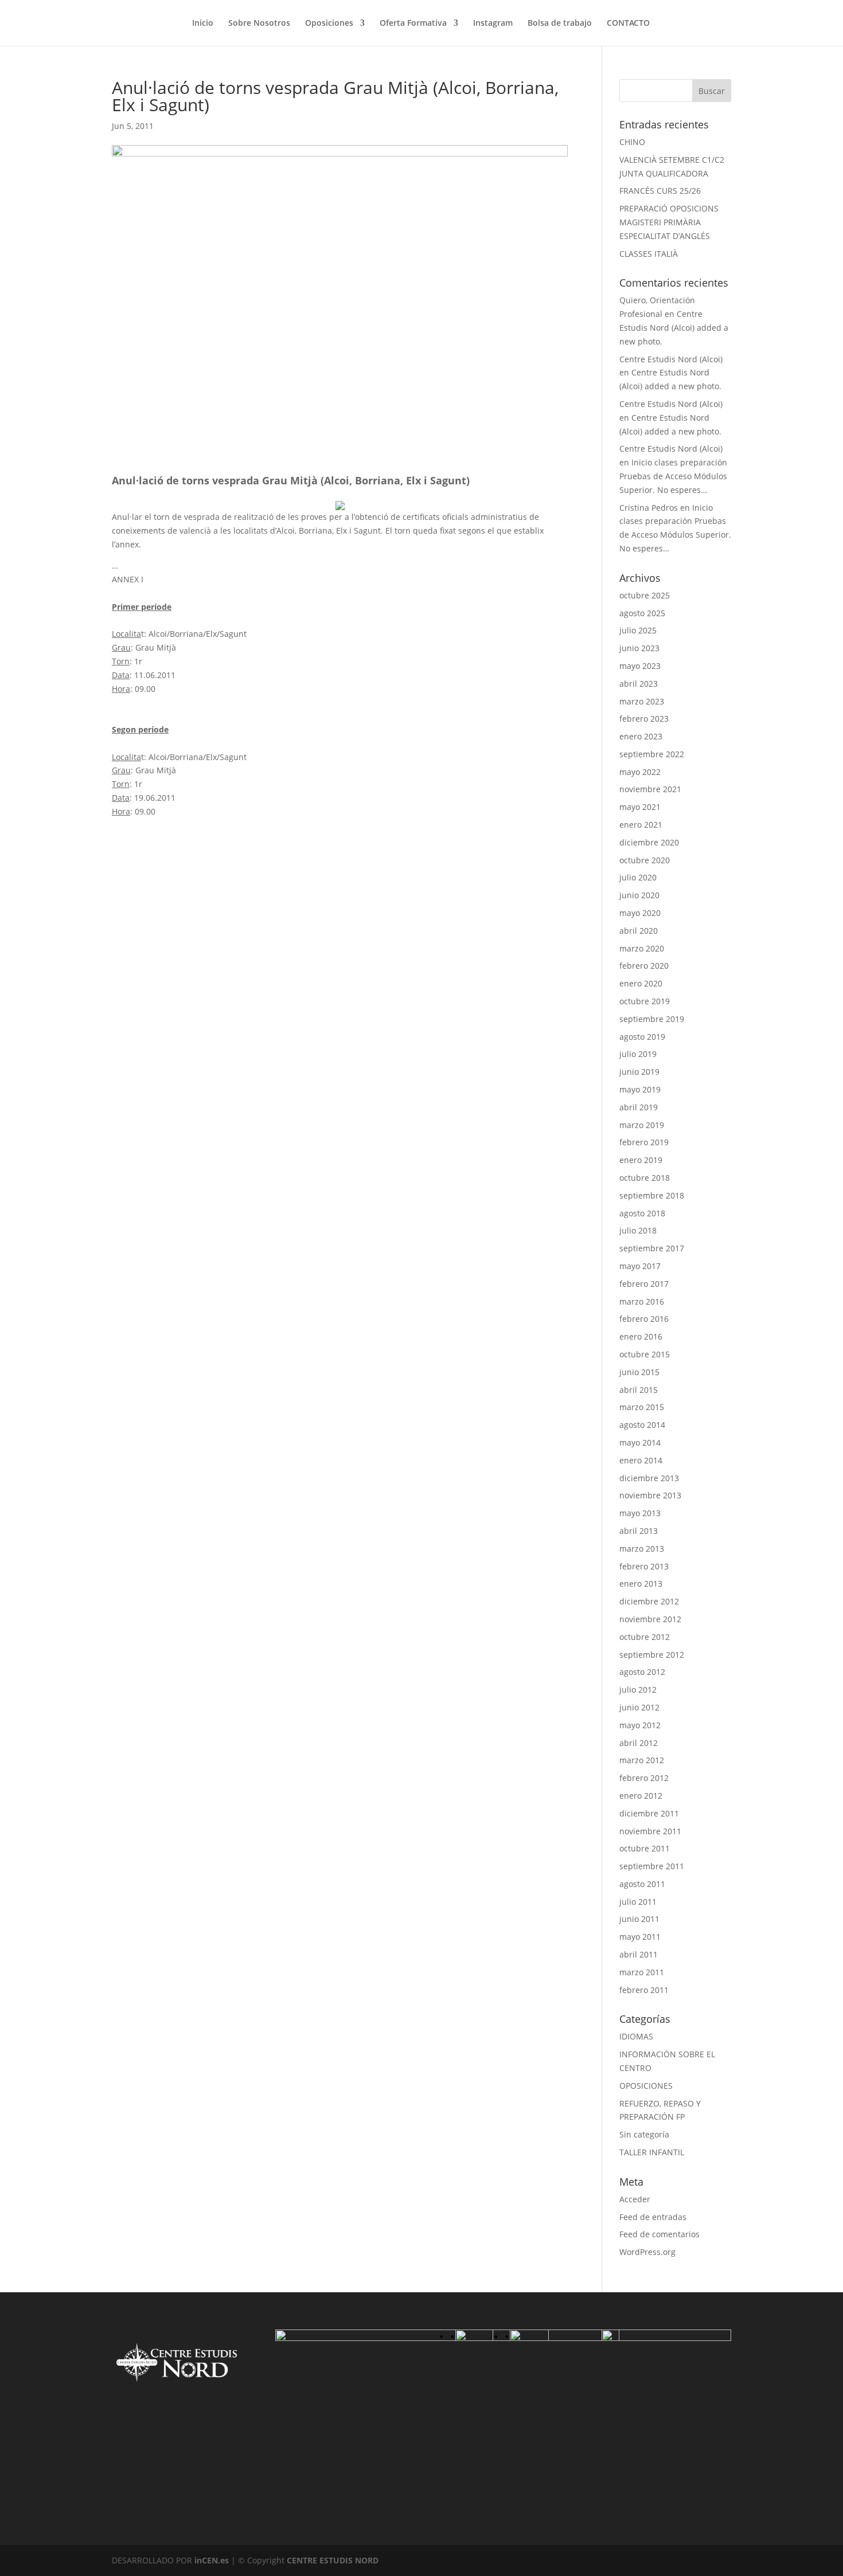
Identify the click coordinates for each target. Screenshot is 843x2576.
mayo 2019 (640, 1089)
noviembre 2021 (650, 789)
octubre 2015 (645, 1354)
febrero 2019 (644, 1142)
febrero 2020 (644, 966)
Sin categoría (644, 2134)
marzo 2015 (642, 1407)
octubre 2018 (645, 1178)
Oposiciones (329, 24)
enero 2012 (641, 1796)
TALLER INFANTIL (652, 2152)
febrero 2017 (644, 1284)
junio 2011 (639, 1919)
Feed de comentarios (659, 2234)
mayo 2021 (640, 807)
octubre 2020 (645, 860)
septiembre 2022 (652, 754)
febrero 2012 (644, 1778)
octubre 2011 (645, 1848)
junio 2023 (639, 648)
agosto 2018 (642, 1213)
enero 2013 (641, 1583)
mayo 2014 (640, 1442)
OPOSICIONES (646, 2086)
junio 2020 (639, 895)
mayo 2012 (640, 1725)
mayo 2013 (640, 1513)
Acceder (635, 2199)
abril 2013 (639, 1531)
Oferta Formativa (413, 24)
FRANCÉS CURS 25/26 (660, 191)
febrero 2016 (644, 1319)
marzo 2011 (642, 1972)
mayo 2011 (640, 1937)
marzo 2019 (642, 1125)
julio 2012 (638, 1690)
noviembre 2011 (650, 1831)
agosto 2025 (642, 613)
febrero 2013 (644, 1566)
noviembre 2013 (650, 1495)
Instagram (493, 24)
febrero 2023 (644, 719)
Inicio (203, 24)
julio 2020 (638, 877)
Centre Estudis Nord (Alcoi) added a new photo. (674, 328)
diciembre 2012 (649, 1601)
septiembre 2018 (652, 1195)
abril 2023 (639, 684)
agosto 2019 (642, 1037)
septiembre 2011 (652, 1866)
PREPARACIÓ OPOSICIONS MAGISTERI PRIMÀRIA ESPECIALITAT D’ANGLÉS (669, 222)
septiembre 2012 (652, 1655)
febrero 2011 (644, 1990)
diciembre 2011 (649, 1813)
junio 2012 (639, 1707)
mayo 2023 (640, 666)
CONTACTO (628, 24)
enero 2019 (641, 1160)
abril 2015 (639, 1390)
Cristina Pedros (649, 508)
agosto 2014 (642, 1425)
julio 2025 (638, 630)
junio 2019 (639, 1072)
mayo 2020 (640, 913)
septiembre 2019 (652, 1019)
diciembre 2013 (649, 1478)
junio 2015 (639, 1372)
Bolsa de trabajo (560, 24)
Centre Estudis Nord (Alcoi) (671, 359)
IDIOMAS (636, 2036)
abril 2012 (639, 1743)
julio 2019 (638, 1054)
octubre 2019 (645, 1001)
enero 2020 (641, 983)
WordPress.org (647, 2252)
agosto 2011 (642, 1884)
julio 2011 (638, 1902)
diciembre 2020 (649, 842)
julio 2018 (638, 1230)
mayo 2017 (640, 1266)
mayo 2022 (640, 772)
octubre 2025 (645, 595)
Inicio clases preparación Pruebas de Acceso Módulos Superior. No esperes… (673, 476)
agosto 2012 (642, 1672)
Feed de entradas (653, 2217)
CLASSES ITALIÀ (649, 254)
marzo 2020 (642, 948)
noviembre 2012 (650, 1619)
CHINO (632, 142)
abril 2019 (639, 1107)
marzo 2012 (642, 1760)
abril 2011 (639, 1954)
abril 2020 (639, 931)
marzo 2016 (642, 1301)
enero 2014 (641, 1460)
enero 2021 (641, 825)
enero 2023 (641, 736)
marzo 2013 (642, 1549)
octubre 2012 (645, 1637)
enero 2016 (641, 1336)
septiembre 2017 (652, 1248)
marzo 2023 (642, 701)
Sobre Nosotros (259, 24)
